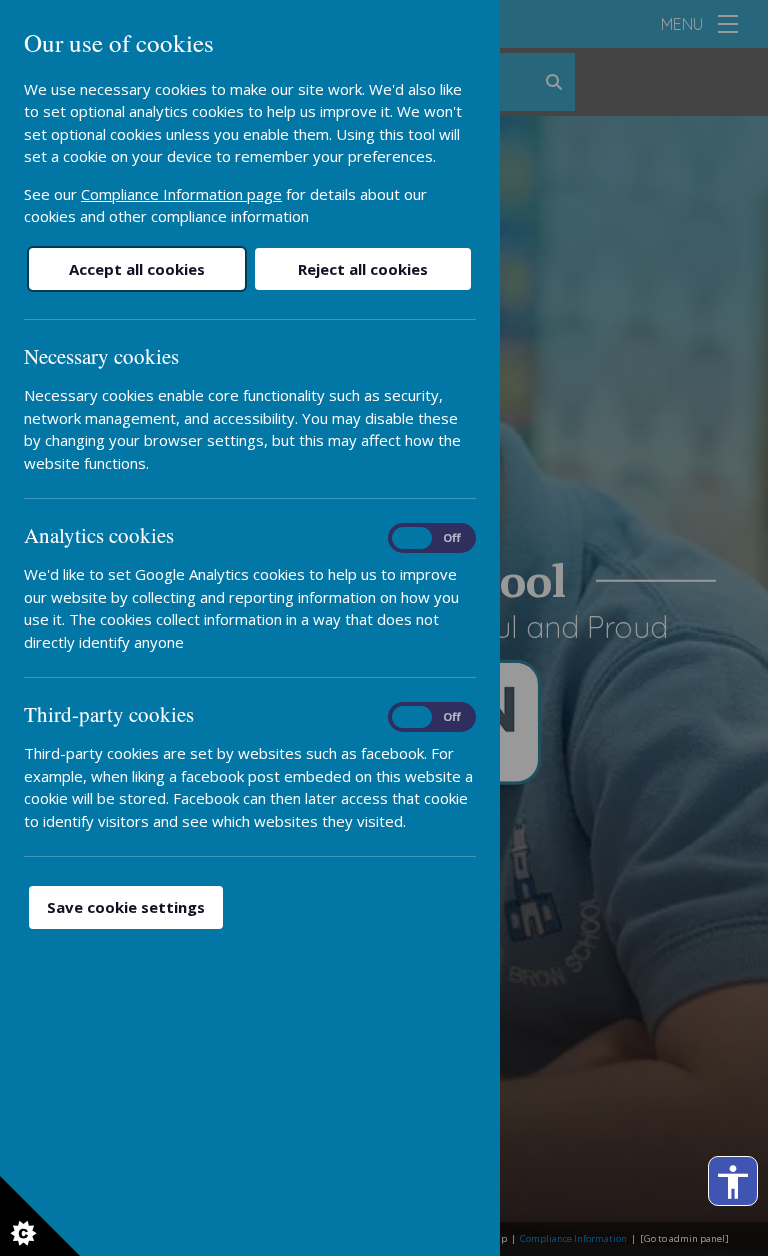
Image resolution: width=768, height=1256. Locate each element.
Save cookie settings (126, 907)
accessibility (733, 1182)
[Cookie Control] (40, 1216)
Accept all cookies (137, 269)
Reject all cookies (363, 269)
